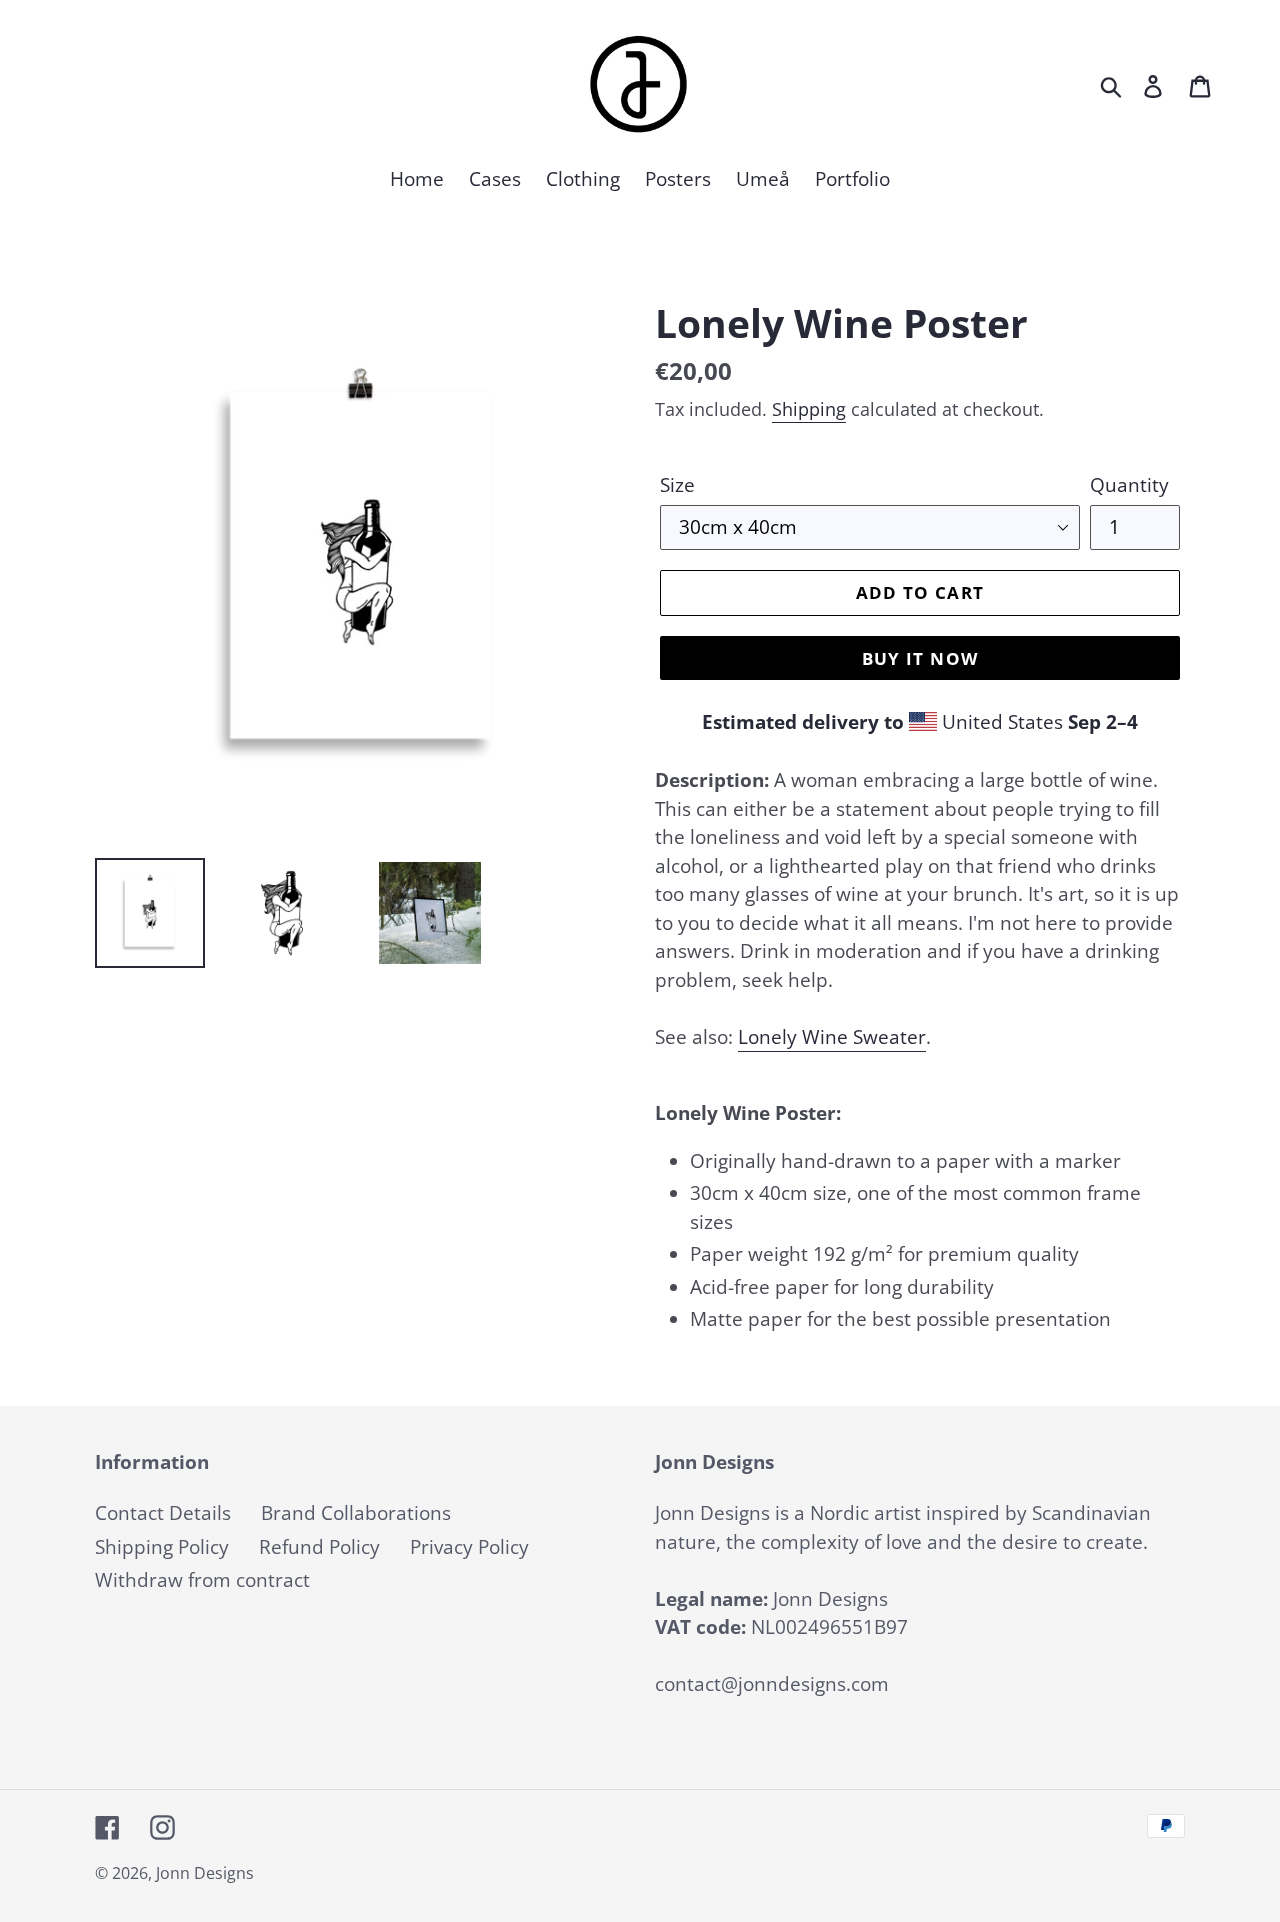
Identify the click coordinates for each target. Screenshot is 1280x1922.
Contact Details (163, 1513)
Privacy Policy (469, 1547)
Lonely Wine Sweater (832, 1037)
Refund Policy (319, 1547)
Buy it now (920, 658)
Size (677, 485)
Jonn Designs (205, 1873)
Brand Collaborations (356, 1513)
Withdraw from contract (202, 1580)
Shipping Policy (162, 1547)
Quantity (1129, 485)
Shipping (809, 409)
